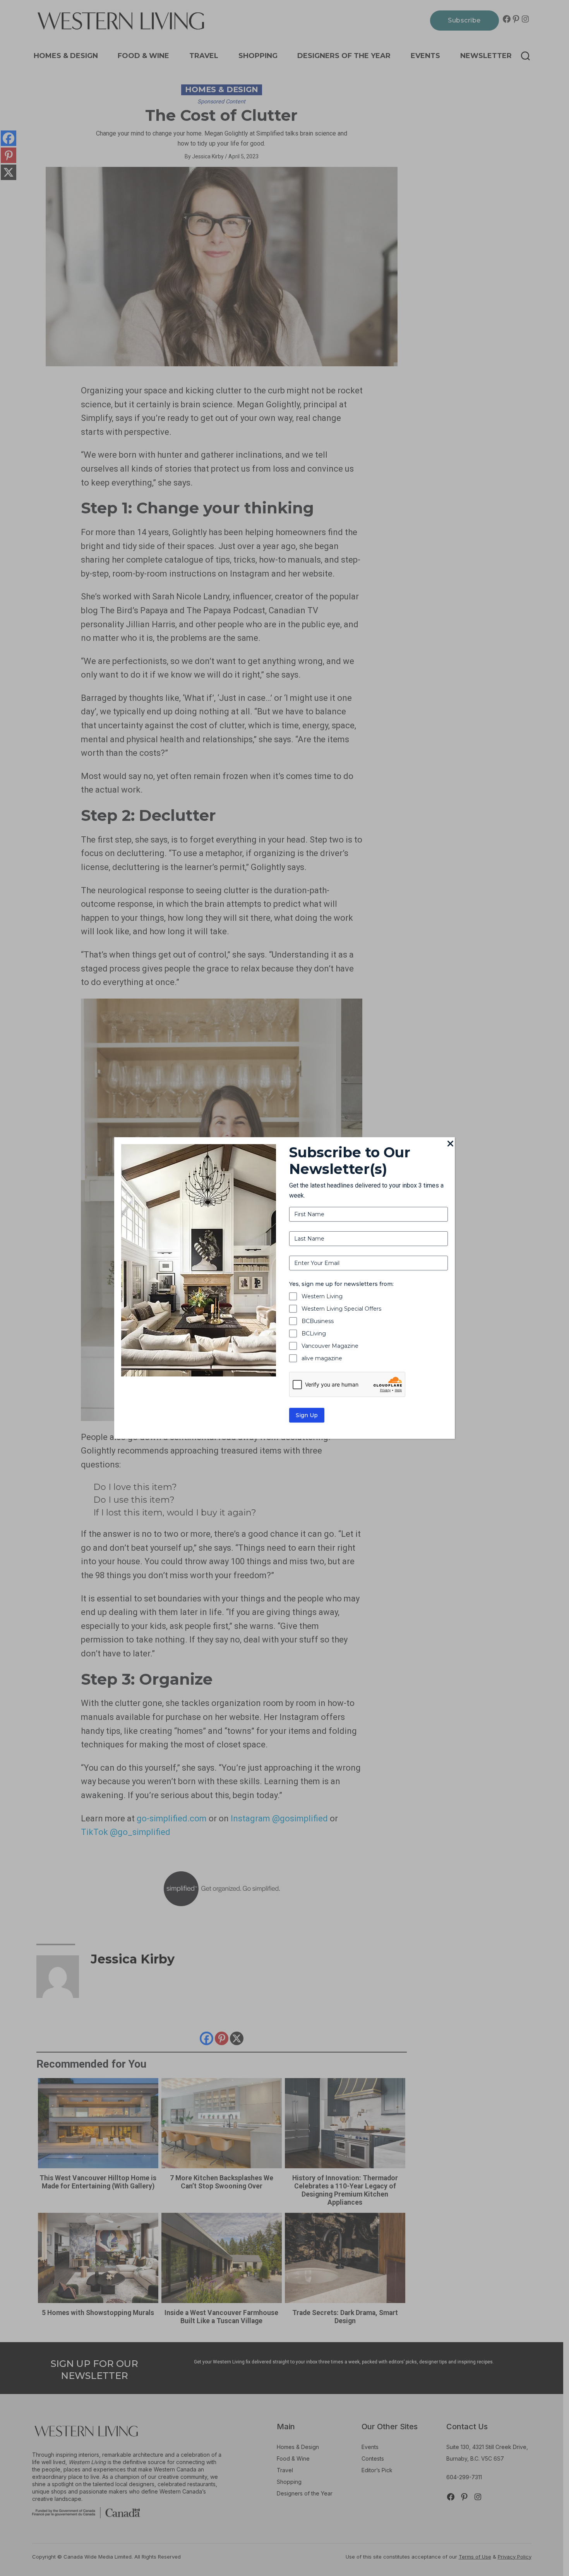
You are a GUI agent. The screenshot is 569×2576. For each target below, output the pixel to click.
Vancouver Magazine (330, 1346)
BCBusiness (318, 1321)
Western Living (322, 1296)
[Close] (450, 1144)
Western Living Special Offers (341, 1309)
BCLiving (314, 1333)
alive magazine (322, 1358)
